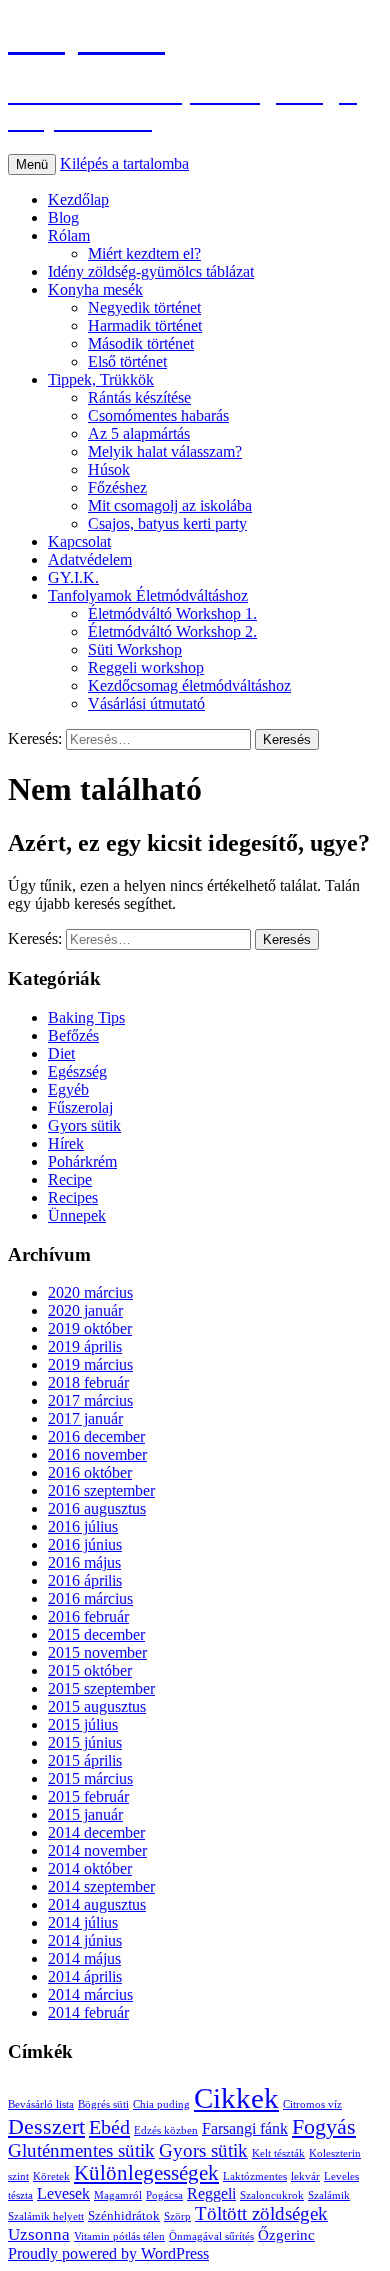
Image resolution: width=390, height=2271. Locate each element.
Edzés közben (166, 2130)
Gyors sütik (84, 1125)
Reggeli (211, 2193)
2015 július (83, 1724)
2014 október (90, 1868)
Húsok (109, 469)
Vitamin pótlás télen (119, 2236)
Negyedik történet (144, 307)
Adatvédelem (90, 559)
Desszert (46, 2127)
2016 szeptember (101, 1490)
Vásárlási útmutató (146, 703)
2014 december (96, 1832)
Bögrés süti (103, 2104)
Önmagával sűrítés (211, 2236)
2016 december (96, 1436)
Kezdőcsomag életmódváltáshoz (189, 685)
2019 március (90, 1364)
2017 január (85, 1418)
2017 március (90, 1400)
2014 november (97, 1850)
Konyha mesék (95, 289)
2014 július (83, 1922)
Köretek (51, 2176)
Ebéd (109, 2127)
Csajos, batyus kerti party (167, 523)
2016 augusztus (97, 1508)
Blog (63, 217)
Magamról (118, 2195)
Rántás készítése (139, 397)
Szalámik (329, 2195)
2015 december (96, 1634)
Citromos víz (312, 2104)
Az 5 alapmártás (139, 433)
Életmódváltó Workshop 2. (172, 631)
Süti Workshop (135, 649)
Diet (61, 1053)
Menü (32, 164)
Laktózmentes (255, 2176)
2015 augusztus (97, 1706)
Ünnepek (77, 1215)
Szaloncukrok (272, 2195)
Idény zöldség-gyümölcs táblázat (151, 271)
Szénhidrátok (124, 2215)
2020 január (85, 1310)
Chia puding (161, 2104)
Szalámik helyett (46, 2216)
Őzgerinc (286, 2235)
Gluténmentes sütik (81, 2150)
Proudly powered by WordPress (108, 2253)
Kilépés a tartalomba (124, 163)
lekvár (305, 2176)
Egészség (77, 1071)
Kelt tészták (278, 2153)
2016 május (84, 1562)
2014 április (85, 1976)
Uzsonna (39, 2234)
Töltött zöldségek (261, 2213)
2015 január (85, 1814)
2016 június (85, 1544)
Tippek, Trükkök (101, 379)
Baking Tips (86, 1017)
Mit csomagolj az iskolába (170, 505)
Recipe (70, 1179)
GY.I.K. (73, 577)
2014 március (90, 1994)
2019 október (90, 1328)
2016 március (90, 1598)
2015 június (85, 1742)
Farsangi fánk (245, 2128)
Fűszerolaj (80, 1107)
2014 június (85, 1940)
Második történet (141, 343)
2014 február (88, 2012)
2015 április (85, 1760)
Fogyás (324, 2127)
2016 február (88, 1616)
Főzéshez (117, 487)
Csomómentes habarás (158, 415)
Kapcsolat (79, 541)
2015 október (90, 1670)
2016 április (85, 1580)
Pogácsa (164, 2195)
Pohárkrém (82, 1161)
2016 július (83, 1526)
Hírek (66, 1143)
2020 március (90, 1292)
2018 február (88, 1382)
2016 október (90, 1472)
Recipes (73, 1197)
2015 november (97, 1652)
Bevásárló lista (41, 2104)
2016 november (97, 1454)
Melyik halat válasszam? (165, 451)
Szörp (177, 2216)
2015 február (88, 1796)
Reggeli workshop (146, 667)
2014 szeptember (101, 1886)
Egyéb (68, 1089)
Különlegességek (146, 2173)
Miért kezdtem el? (144, 253)
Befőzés (73, 1035)
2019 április (85, 1346)
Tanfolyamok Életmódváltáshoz (148, 595)
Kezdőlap (78, 199)
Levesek (63, 2193)
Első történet (127, 361)
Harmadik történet (145, 325)
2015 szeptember (101, 1688)
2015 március (90, 1778)
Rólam (69, 235)
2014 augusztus (97, 1904)
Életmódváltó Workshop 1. (172, 613)
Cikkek (236, 2098)
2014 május (84, 1958)
